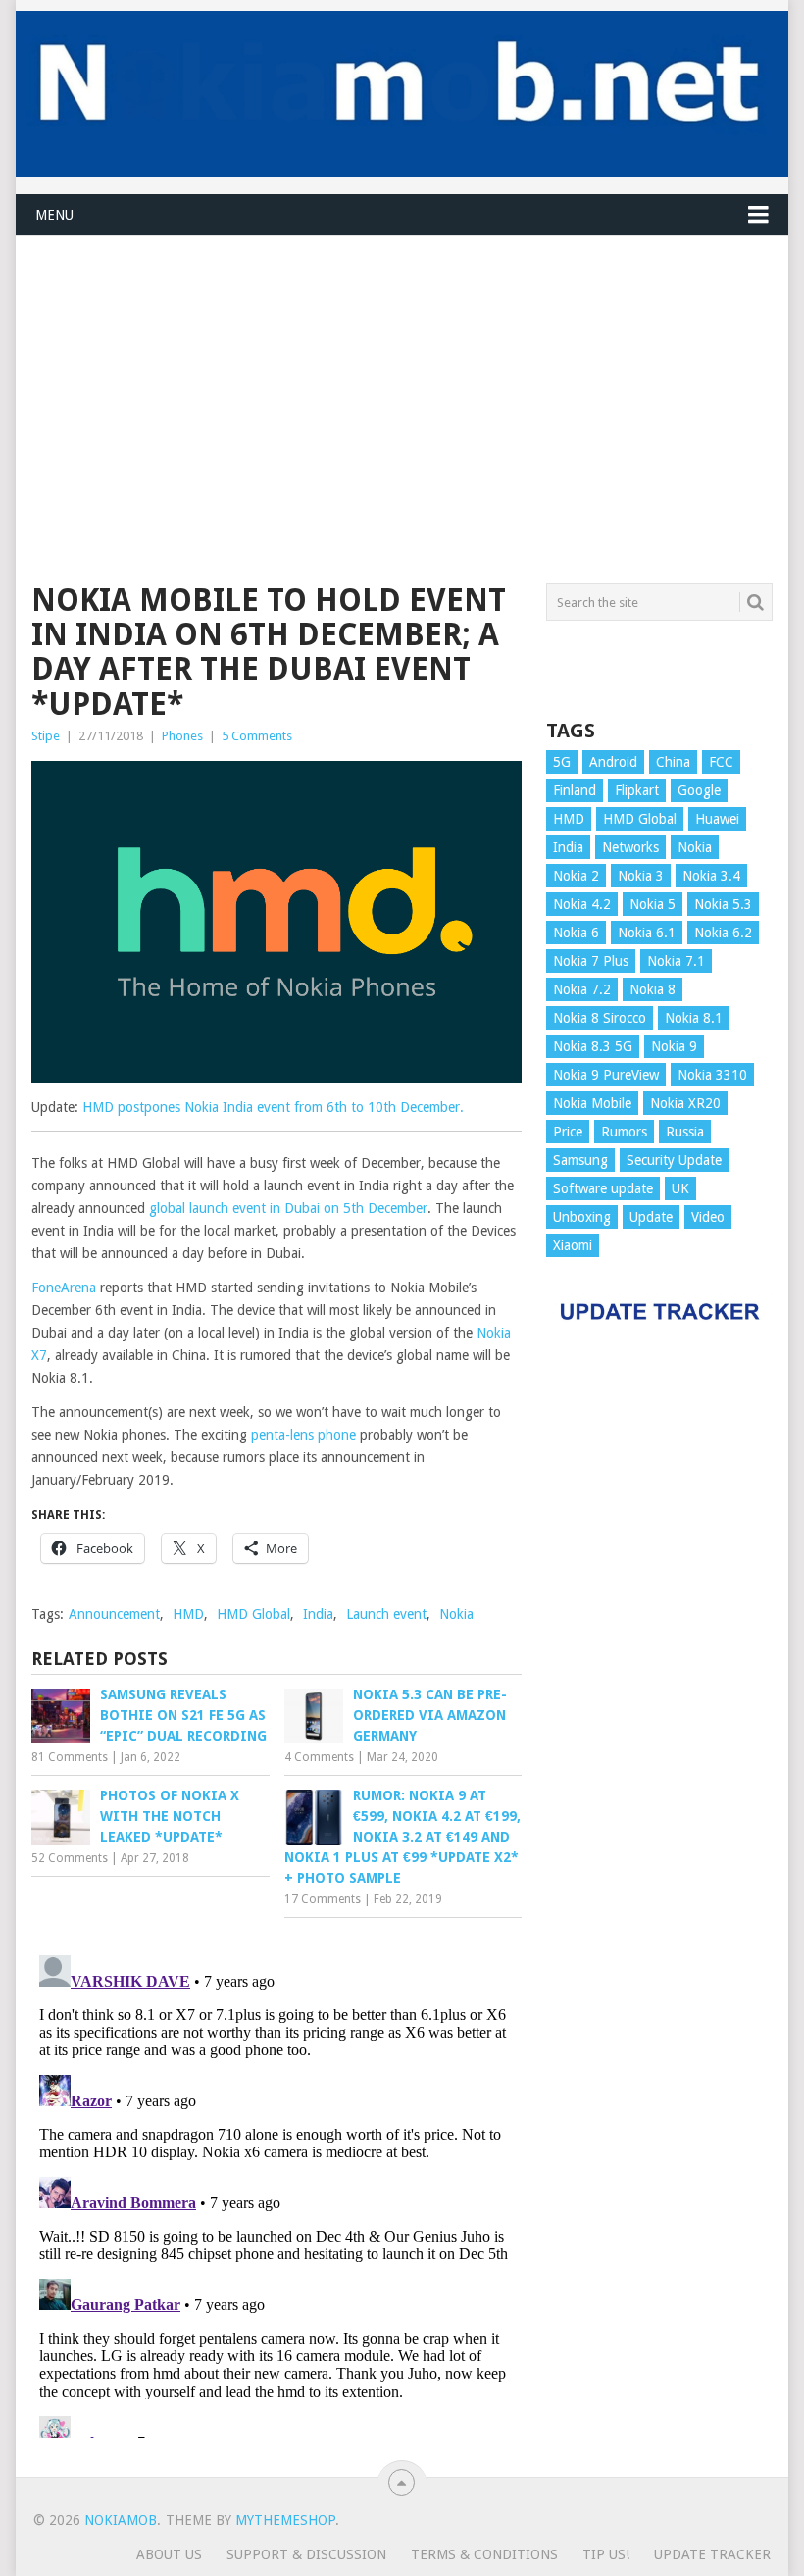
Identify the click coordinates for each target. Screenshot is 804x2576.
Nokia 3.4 (711, 876)
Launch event (386, 1614)
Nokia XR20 (685, 1103)
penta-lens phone (303, 1435)
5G (562, 762)
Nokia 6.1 (647, 933)
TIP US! (606, 2554)
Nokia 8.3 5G (593, 1046)
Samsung (580, 1160)
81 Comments (70, 1757)
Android (613, 762)
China (673, 762)
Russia (685, 1132)
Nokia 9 (674, 1046)
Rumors (624, 1132)
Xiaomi (573, 1245)
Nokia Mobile (592, 1103)
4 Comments (319, 1757)
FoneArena (64, 1288)
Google (699, 790)
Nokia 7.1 (676, 961)
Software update (603, 1188)
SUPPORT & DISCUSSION (306, 2554)
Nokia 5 (653, 904)
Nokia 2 (576, 876)
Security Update (674, 1160)
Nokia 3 (641, 876)
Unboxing (582, 1217)
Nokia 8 (653, 989)
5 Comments (257, 736)
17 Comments (323, 1899)
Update (651, 1217)
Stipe (46, 736)
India (318, 1614)
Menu (54, 215)
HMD (188, 1614)
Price (568, 1132)
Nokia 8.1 (694, 1018)
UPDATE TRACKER (712, 2554)
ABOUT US (169, 2554)
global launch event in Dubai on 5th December (288, 1208)
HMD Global (253, 1614)
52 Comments (70, 1858)
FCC (721, 762)
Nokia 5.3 (723, 904)
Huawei (717, 819)
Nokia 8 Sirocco (600, 1018)
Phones (182, 736)
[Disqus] (276, 2193)
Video (708, 1217)
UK (680, 1188)
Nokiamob (121, 2520)
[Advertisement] (402, 374)
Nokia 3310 (712, 1075)
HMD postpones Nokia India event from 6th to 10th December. (273, 1107)
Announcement (114, 1614)
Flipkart (637, 790)
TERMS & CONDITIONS (484, 2554)
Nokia (456, 1614)
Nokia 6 (576, 933)
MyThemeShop (285, 2520)
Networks (630, 847)
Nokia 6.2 (723, 933)
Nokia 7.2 (582, 989)
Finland (575, 790)
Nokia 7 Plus (591, 961)
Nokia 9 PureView (606, 1075)
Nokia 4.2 (582, 904)
